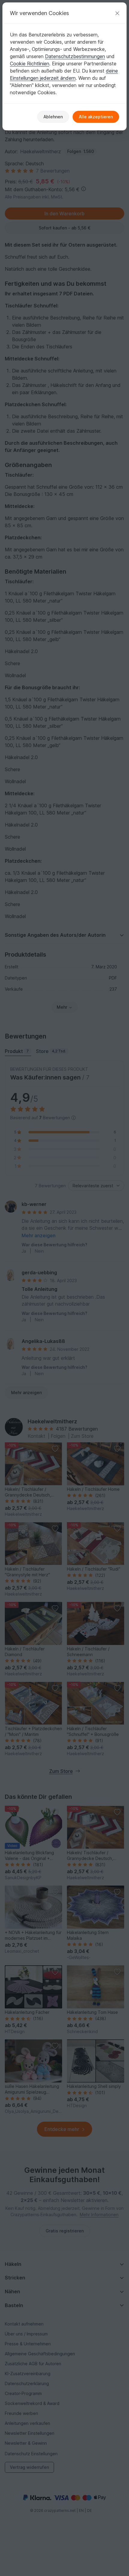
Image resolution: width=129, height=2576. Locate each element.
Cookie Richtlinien (30, 64)
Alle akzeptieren (96, 117)
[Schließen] (117, 13)
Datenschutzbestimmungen (75, 56)
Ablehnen (53, 117)
